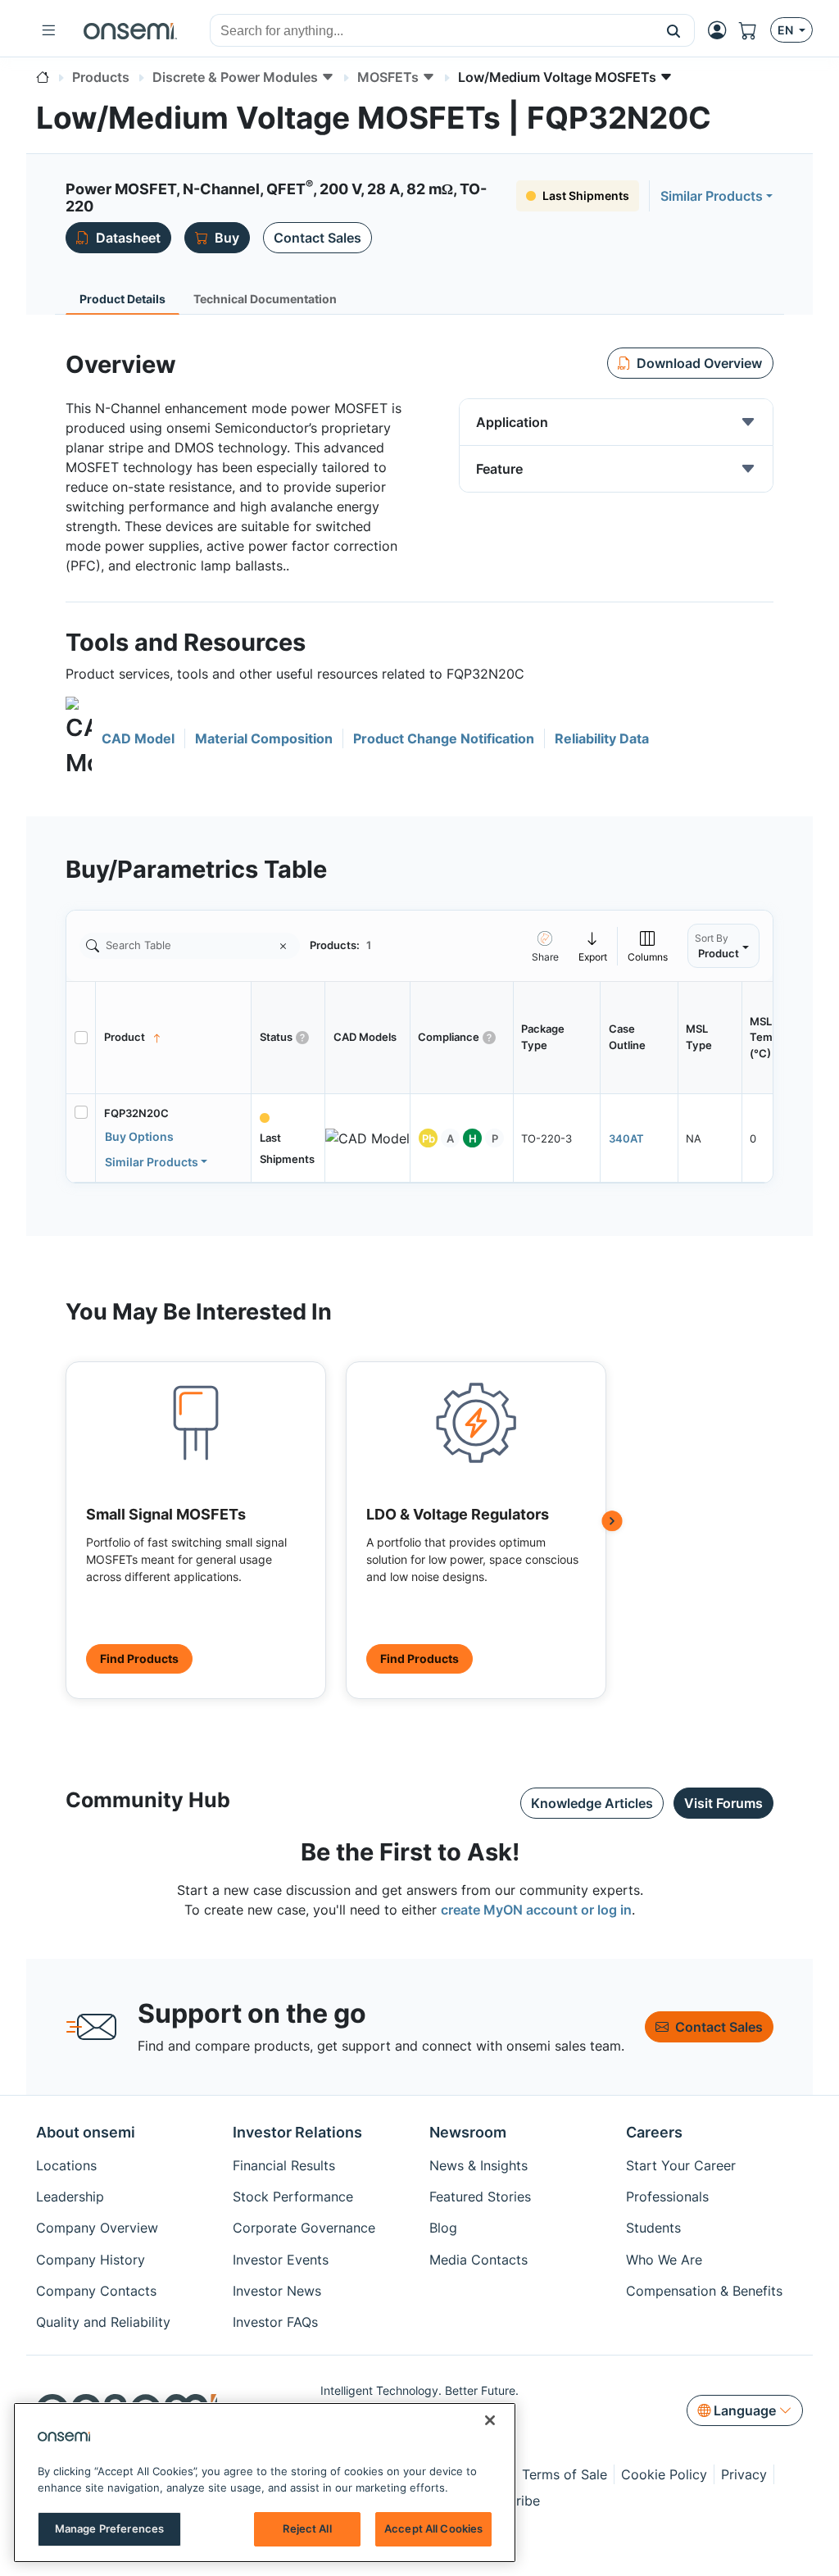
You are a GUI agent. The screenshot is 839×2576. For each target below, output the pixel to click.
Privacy (744, 2474)
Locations (66, 2165)
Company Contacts (96, 2291)
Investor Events (281, 2260)
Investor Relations (297, 2132)
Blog (443, 2228)
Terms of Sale (565, 2474)
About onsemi (86, 2132)
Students (653, 2228)
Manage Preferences (109, 2528)
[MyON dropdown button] (722, 30)
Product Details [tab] (122, 299)
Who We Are (664, 2260)
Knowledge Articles (592, 1803)
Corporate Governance (304, 2228)
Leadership (70, 2197)
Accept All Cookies (433, 2528)
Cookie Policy (664, 2474)
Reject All (307, 2528)
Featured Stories (480, 2197)
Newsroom (468, 2132)
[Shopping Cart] (755, 30)
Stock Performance (293, 2197)
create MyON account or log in (536, 1910)
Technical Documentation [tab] (265, 299)
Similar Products (712, 196)
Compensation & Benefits (704, 2291)
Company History (91, 2260)
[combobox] (432, 31)
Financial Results (284, 2165)
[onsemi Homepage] (130, 30)
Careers (654, 2132)
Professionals (667, 2197)
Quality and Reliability (103, 2322)
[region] (265, 2483)
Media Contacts (478, 2260)
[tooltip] (593, 946)
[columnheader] (174, 1038)
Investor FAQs (275, 2322)
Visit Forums (723, 1803)
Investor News (277, 2291)
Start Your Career (681, 2165)
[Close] (490, 2420)
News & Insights (478, 2165)
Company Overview (97, 2228)
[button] (674, 30)
